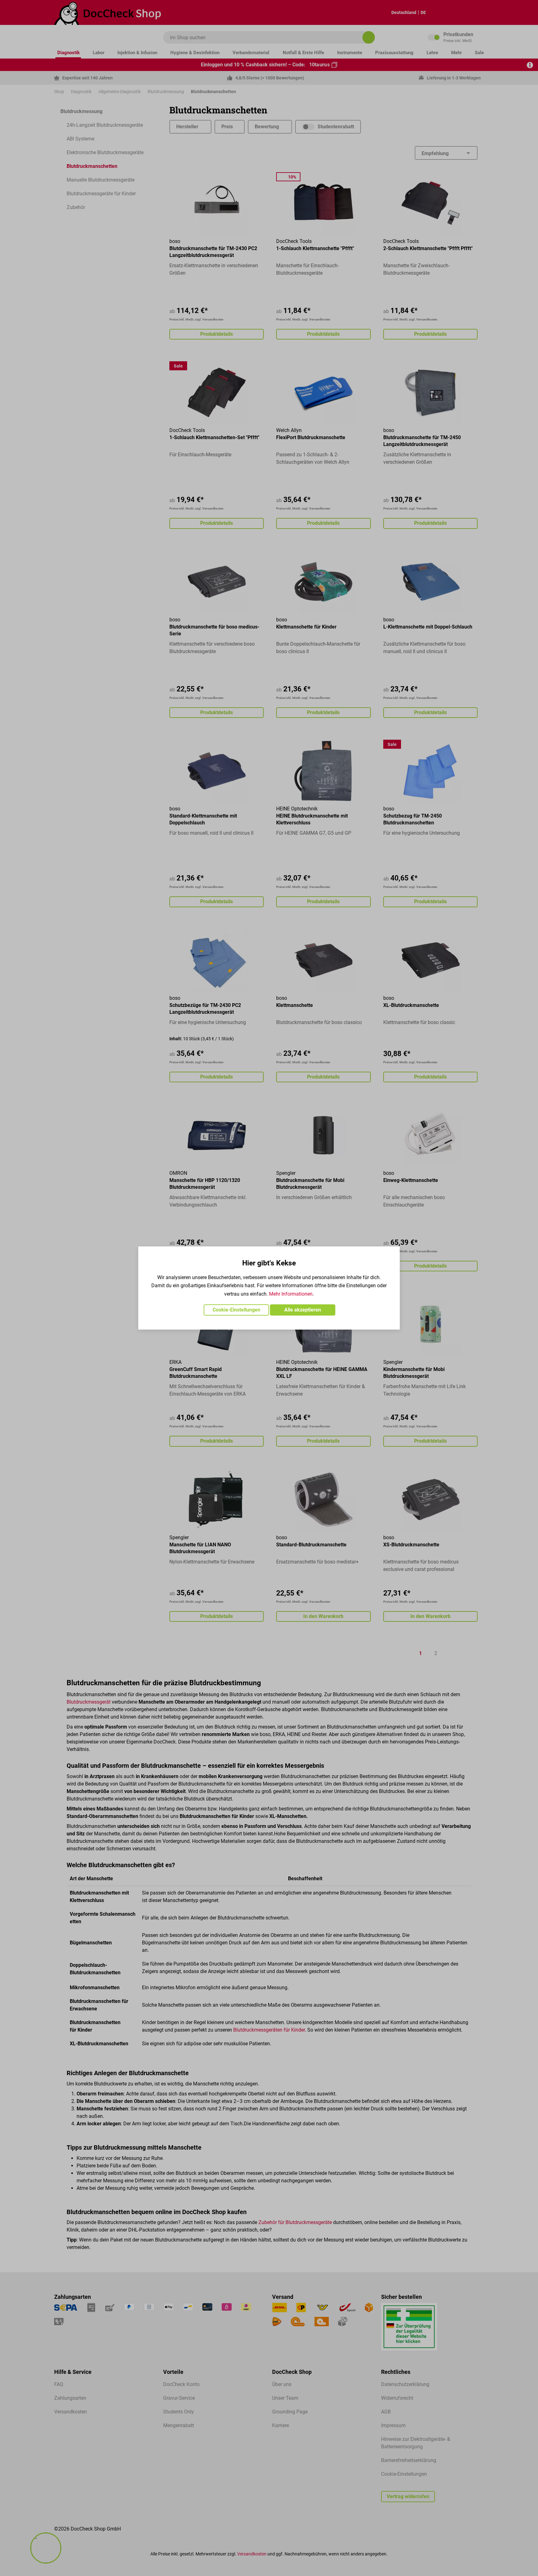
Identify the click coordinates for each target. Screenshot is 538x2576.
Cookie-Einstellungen (236, 1310)
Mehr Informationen (291, 1294)
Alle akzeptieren (303, 1310)
